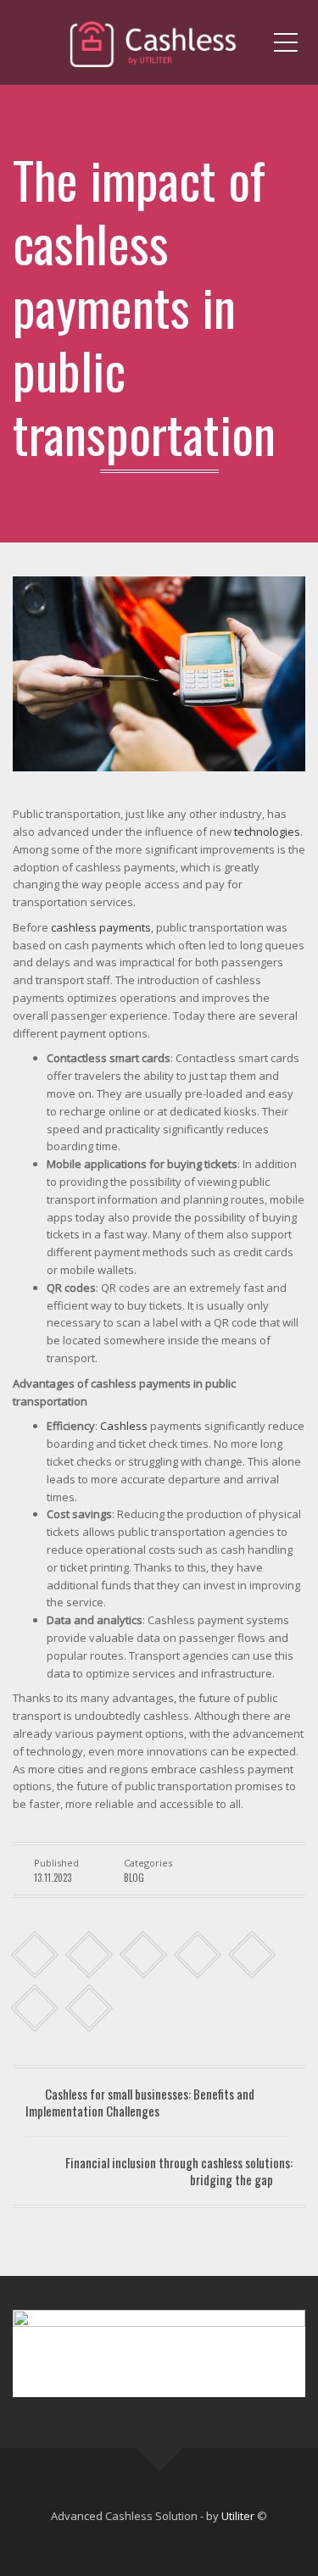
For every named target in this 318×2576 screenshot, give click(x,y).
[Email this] (89, 2009)
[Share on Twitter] (89, 1955)
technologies (267, 832)
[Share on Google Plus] (252, 1955)
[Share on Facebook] (35, 1955)
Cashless (124, 1426)
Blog (134, 1878)
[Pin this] (35, 2009)
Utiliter (238, 2516)
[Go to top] (159, 2448)
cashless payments (101, 927)
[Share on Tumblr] (198, 1955)
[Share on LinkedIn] (144, 1955)
